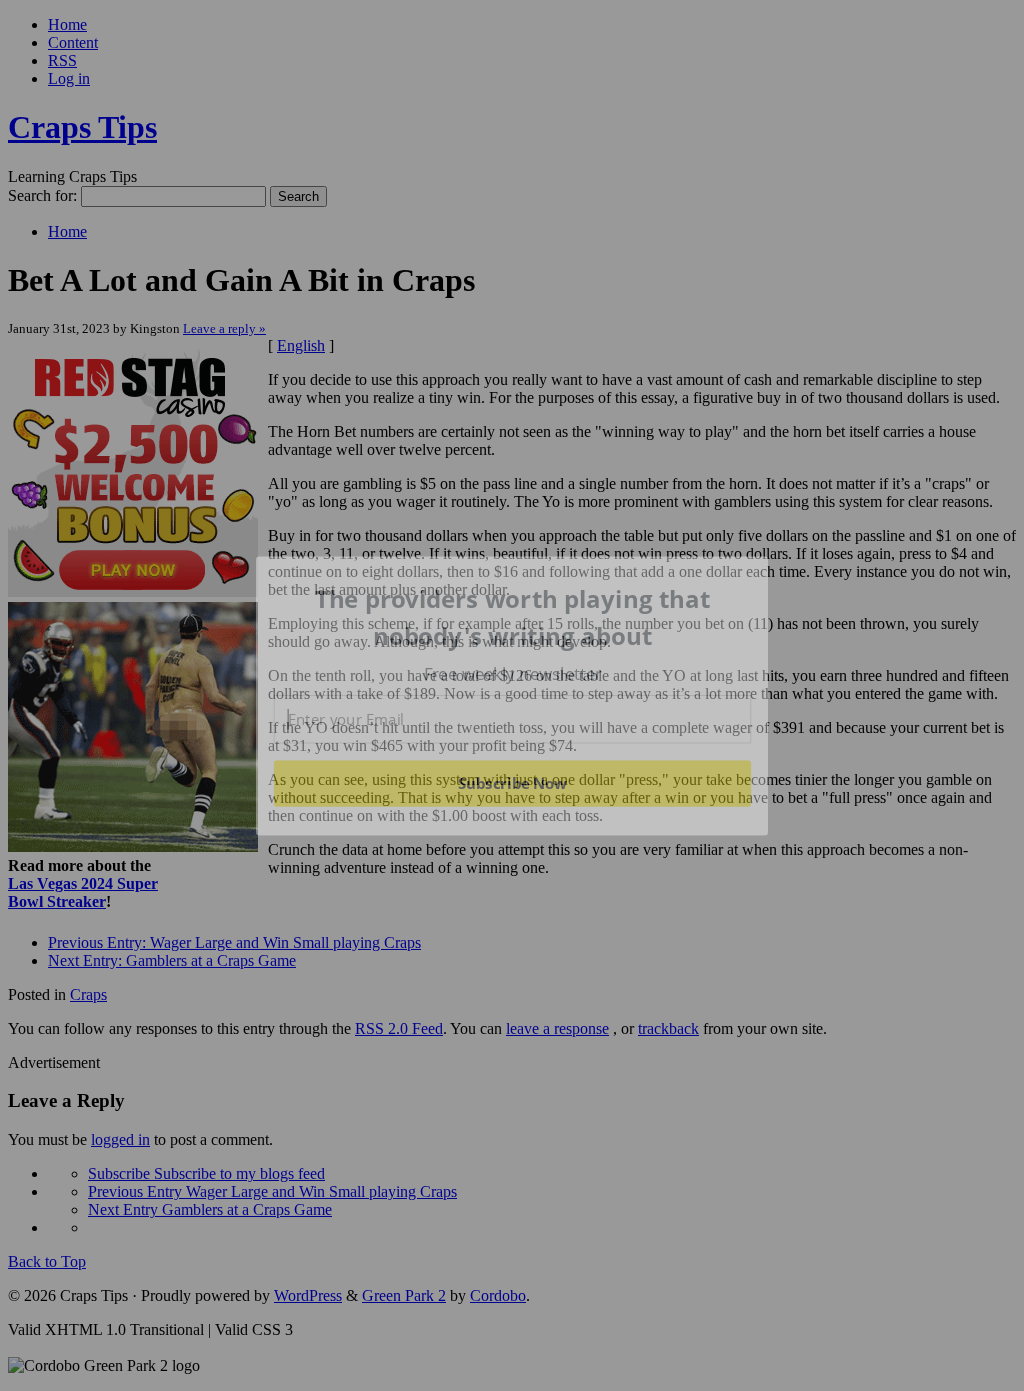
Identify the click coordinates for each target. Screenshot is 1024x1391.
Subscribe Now (512, 783)
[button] (513, 617)
